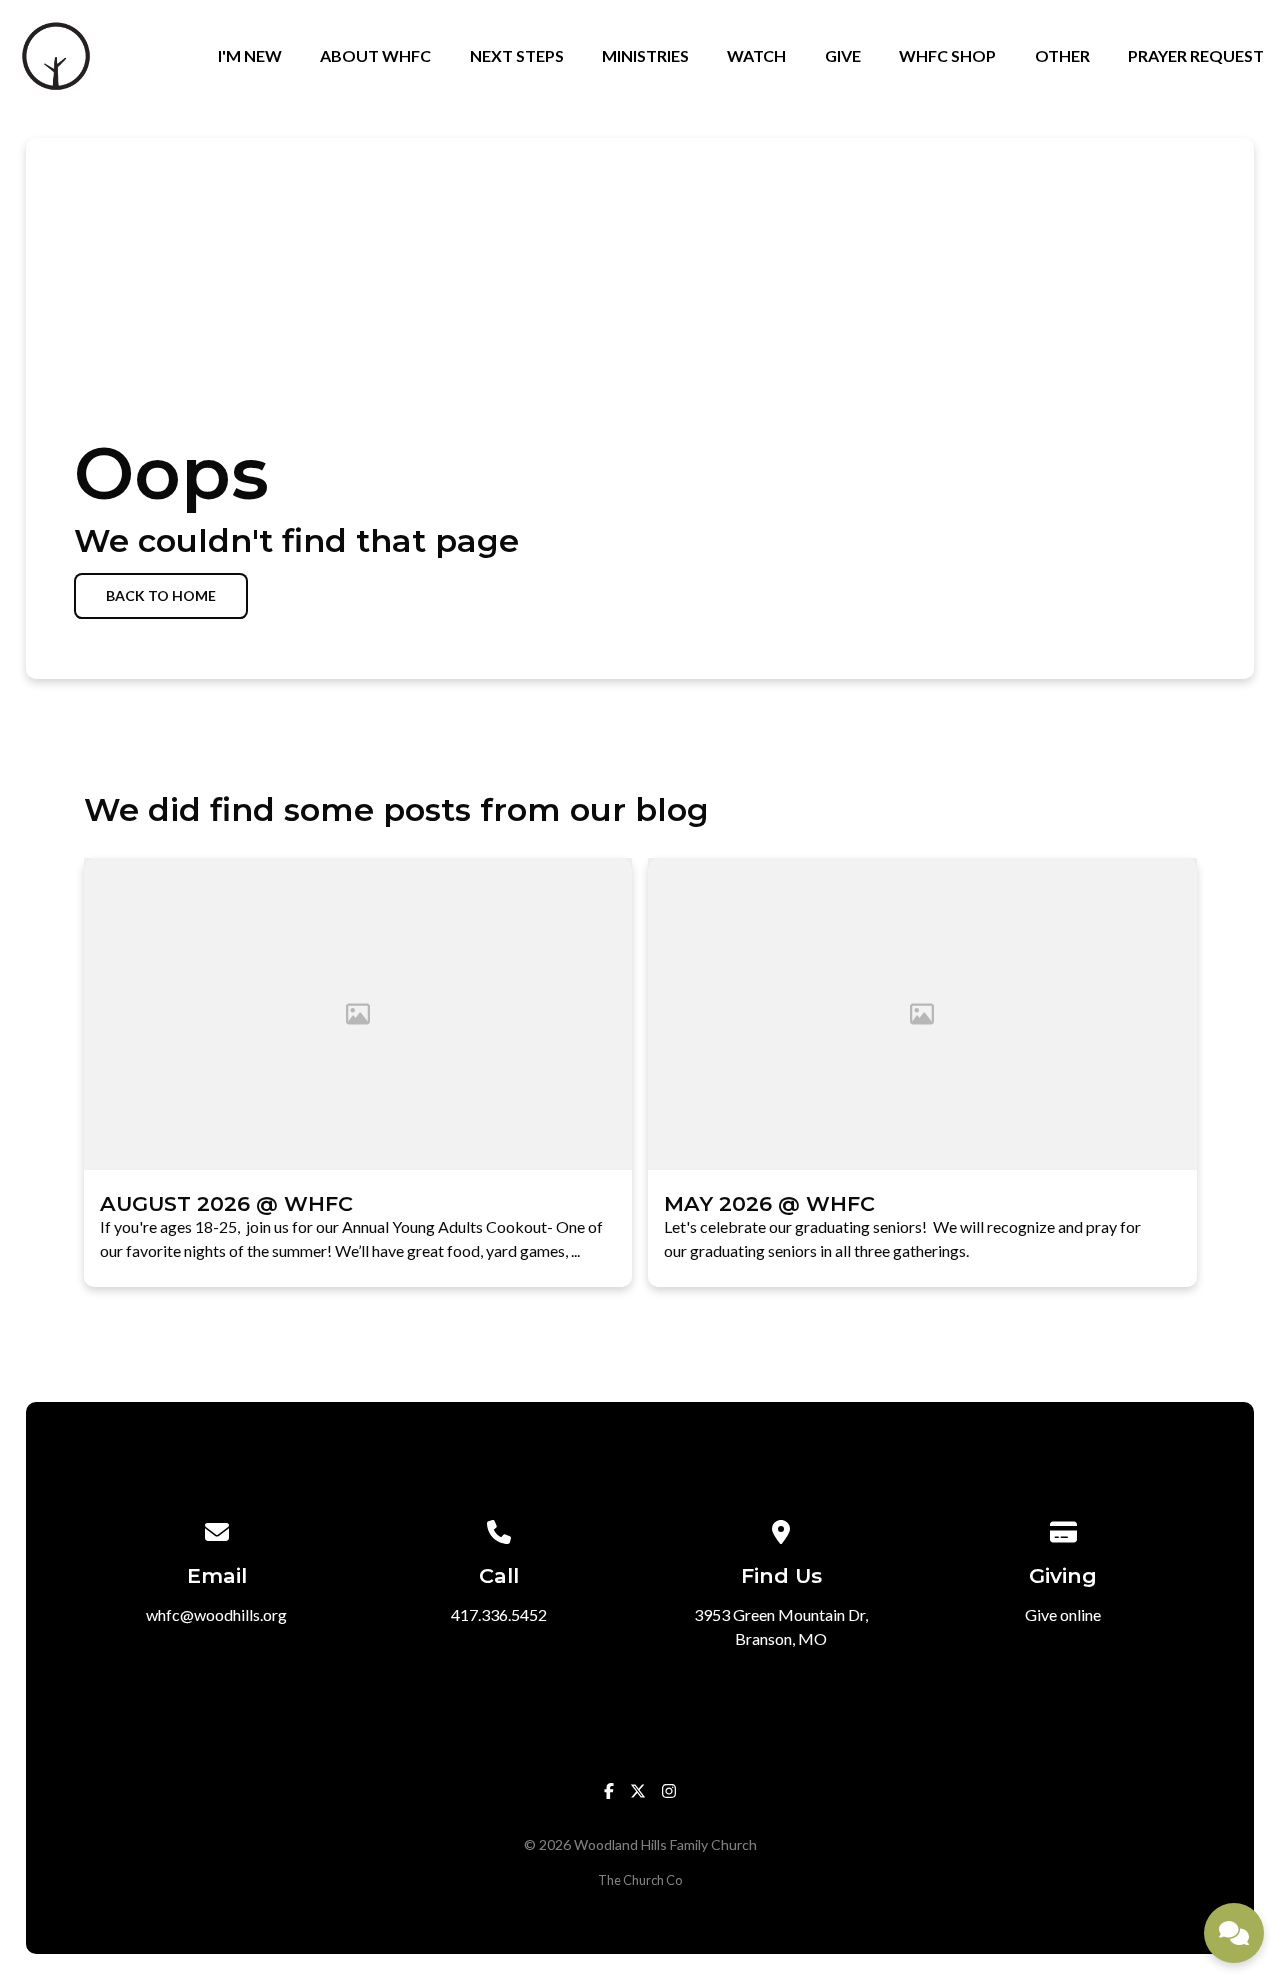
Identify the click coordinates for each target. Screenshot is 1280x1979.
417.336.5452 (499, 1614)
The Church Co (640, 1880)
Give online (1063, 1614)
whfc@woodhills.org (216, 1614)
